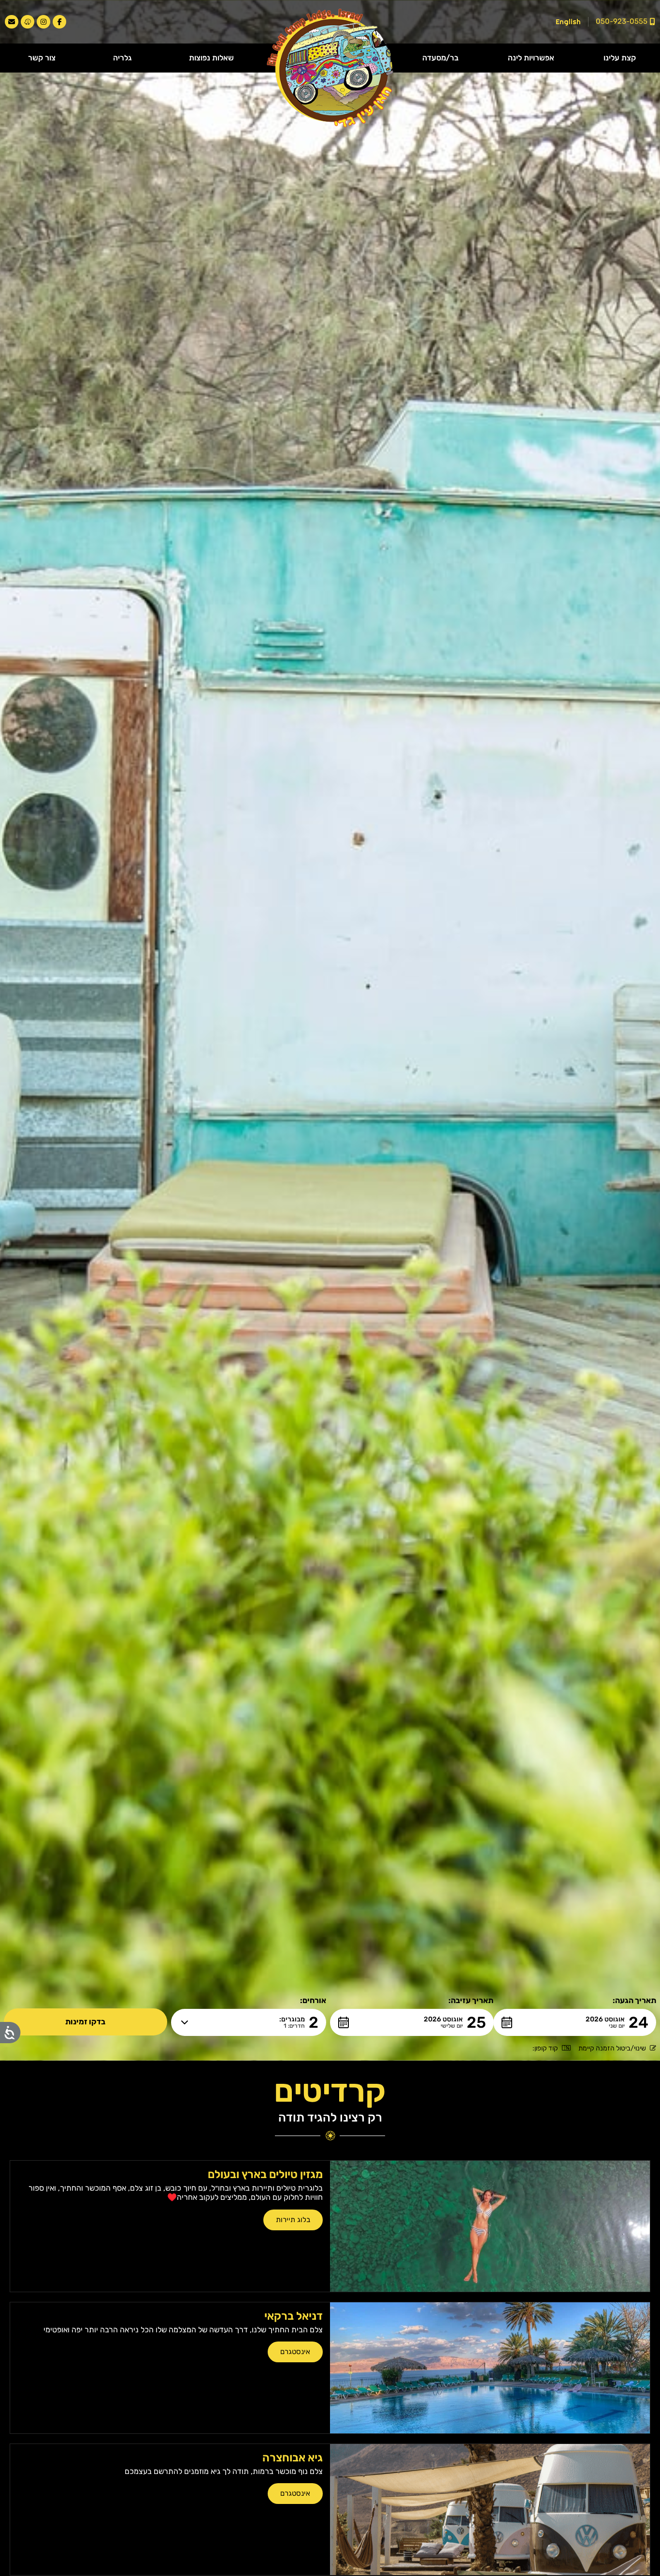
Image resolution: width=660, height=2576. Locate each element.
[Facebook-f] (59, 22)
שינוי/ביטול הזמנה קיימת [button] (612, 2048)
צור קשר (42, 58)
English (568, 22)
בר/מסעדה (440, 58)
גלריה (122, 58)
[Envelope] (12, 22)
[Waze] (28, 22)
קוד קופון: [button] (545, 2048)
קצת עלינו (620, 58)
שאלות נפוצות (211, 58)
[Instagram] (43, 22)
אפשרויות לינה (531, 58)
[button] (575, 2022)
